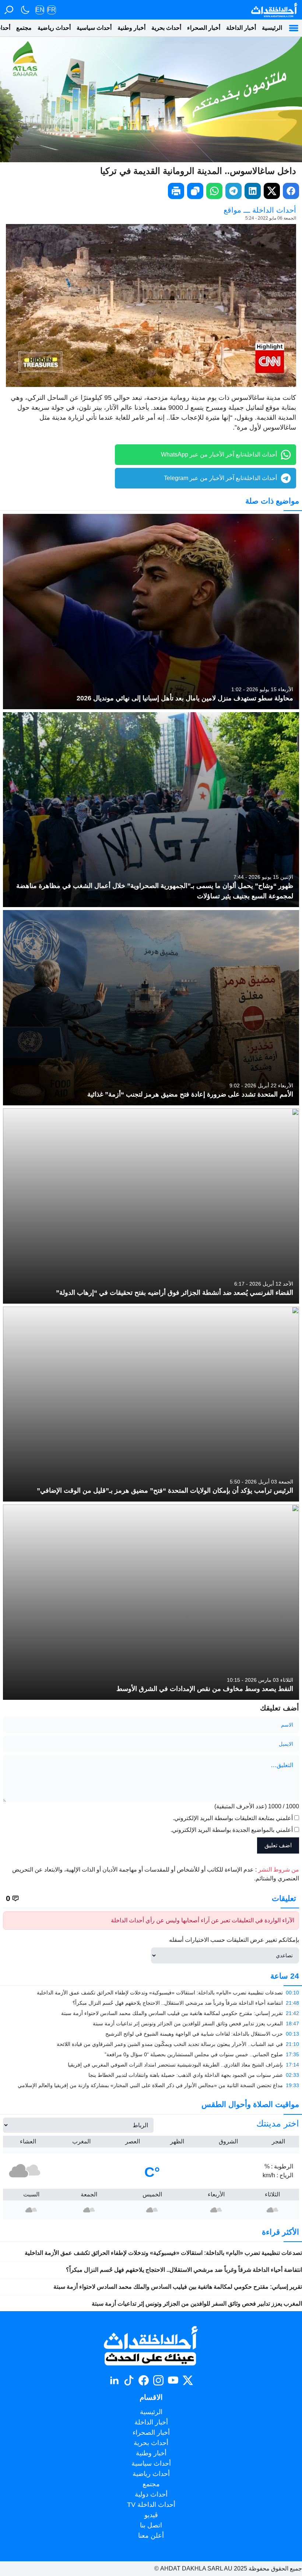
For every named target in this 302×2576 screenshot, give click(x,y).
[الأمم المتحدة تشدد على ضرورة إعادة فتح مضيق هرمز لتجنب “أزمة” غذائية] (151, 1008)
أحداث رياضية (54, 28)
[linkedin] (253, 191)
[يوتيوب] (173, 2380)
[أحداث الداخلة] (274, 10)
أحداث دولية (151, 2494)
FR (52, 10)
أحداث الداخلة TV (151, 2505)
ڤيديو (151, 2515)
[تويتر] (188, 2380)
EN (40, 10)
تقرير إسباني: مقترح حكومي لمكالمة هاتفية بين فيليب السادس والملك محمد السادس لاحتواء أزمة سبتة (178, 2287)
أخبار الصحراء (204, 28)
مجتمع (24, 28)
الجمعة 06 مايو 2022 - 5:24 (271, 218)
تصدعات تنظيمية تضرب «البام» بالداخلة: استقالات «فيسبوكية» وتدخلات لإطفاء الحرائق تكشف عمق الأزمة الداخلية (163, 2253)
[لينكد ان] (114, 2380)
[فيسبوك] (144, 2380)
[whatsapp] (214, 191)
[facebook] (291, 191)
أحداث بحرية (166, 28)
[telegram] (233, 191)
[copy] (195, 191)
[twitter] (272, 191)
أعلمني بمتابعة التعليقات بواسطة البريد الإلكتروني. (233, 1818)
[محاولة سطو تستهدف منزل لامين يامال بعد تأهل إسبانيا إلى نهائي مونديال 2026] (151, 612)
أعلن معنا (151, 2536)
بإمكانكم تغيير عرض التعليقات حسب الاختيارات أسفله (234, 1940)
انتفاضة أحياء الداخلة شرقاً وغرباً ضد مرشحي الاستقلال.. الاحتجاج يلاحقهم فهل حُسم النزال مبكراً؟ (184, 2270)
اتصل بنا (151, 2525)
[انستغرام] (158, 2380)
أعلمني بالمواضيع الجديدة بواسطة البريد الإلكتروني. (232, 1830)
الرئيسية (272, 28)
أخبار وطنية (131, 28)
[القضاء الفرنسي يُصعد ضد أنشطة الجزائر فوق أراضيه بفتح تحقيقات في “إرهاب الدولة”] (151, 1206)
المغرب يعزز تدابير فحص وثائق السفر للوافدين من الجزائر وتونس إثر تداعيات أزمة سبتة (197, 2304)
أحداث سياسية (94, 28)
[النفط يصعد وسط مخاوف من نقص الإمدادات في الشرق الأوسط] (151, 1602)
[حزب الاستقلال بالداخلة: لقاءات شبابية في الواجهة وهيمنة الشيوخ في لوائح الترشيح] (151, 2034)
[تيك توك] (129, 2380)
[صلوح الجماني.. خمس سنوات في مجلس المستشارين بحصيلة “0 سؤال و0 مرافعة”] (151, 2054)
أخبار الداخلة (241, 28)
